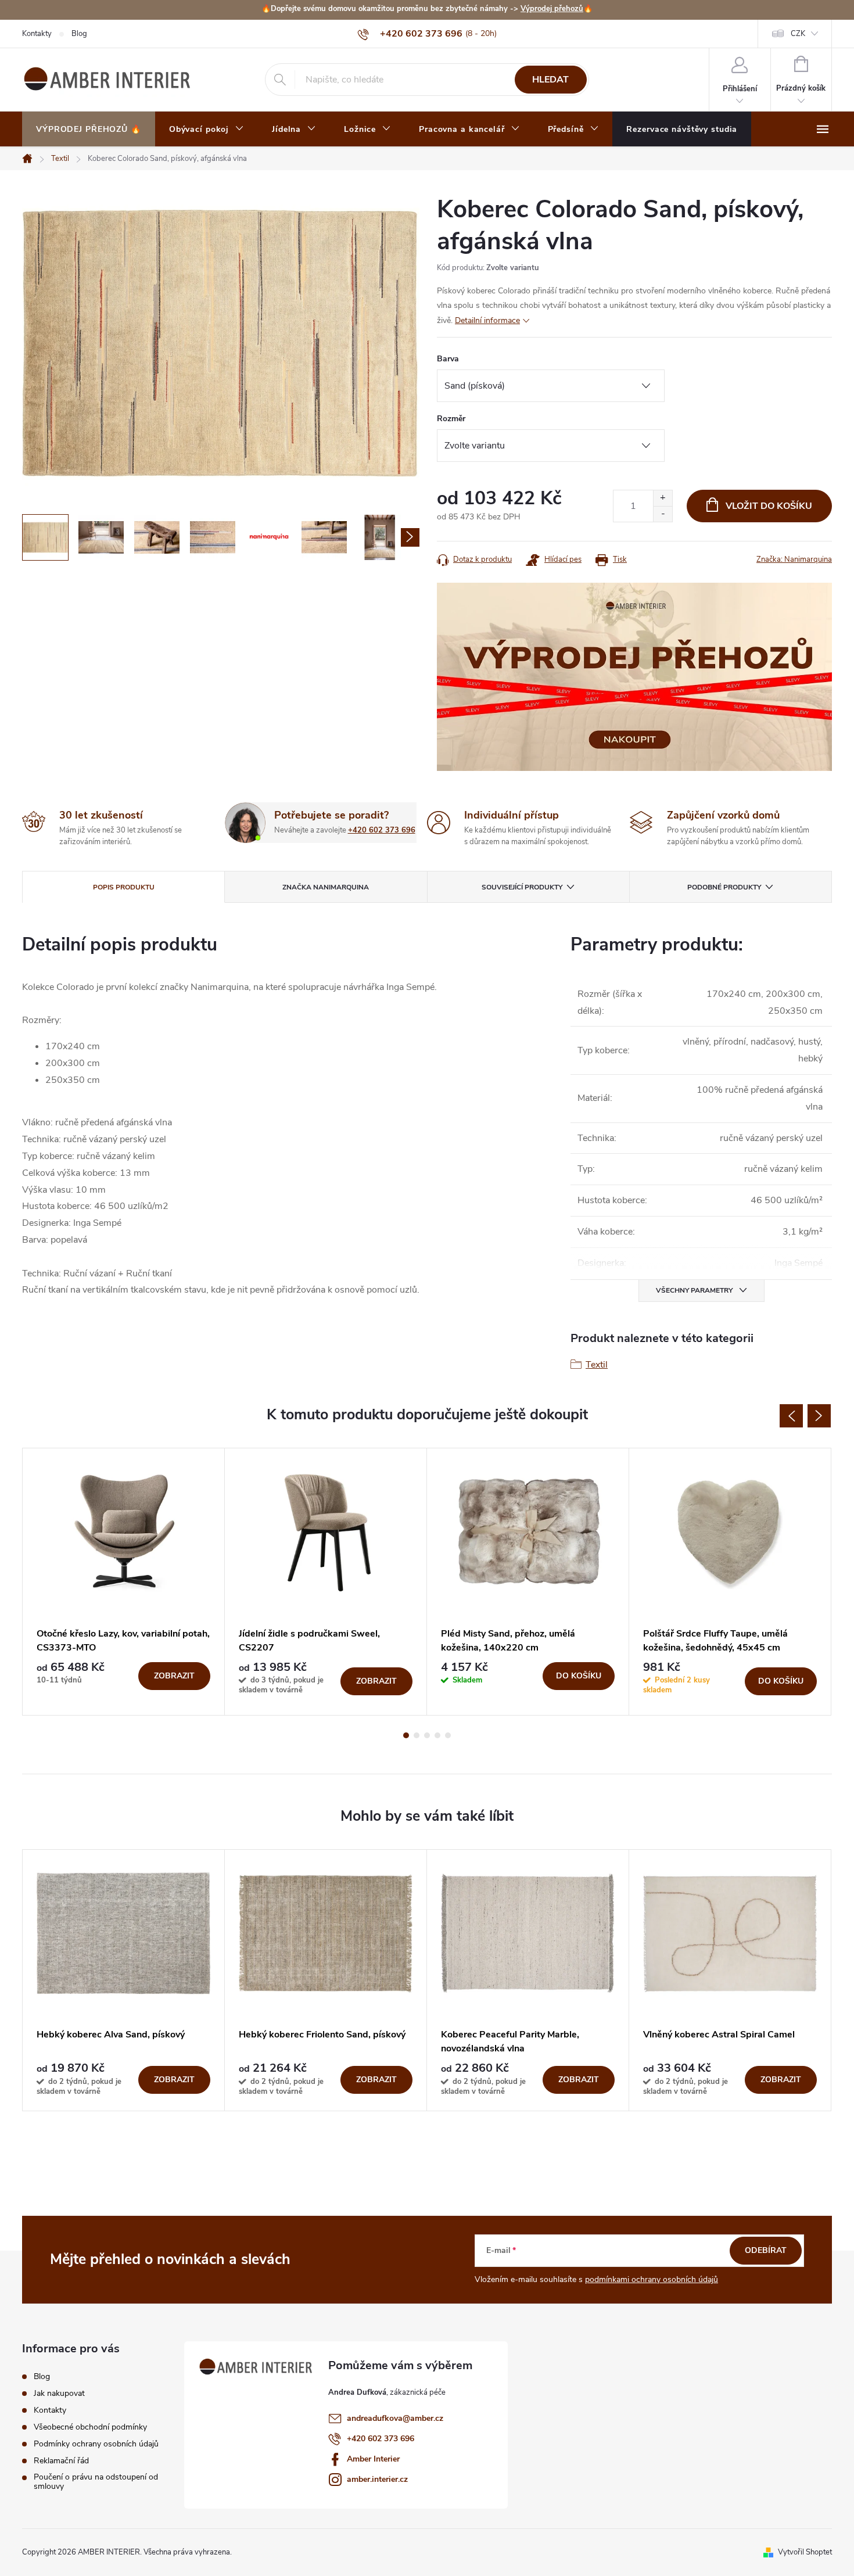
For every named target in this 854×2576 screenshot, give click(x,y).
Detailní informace (487, 320)
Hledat (550, 80)
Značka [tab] (326, 887)
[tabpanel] (124, 1582)
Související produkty (522, 887)
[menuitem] (89, 130)
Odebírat (766, 2250)
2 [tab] (417, 1735)
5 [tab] (448, 1735)
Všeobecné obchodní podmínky (90, 2427)
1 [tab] (406, 1735)
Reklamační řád (61, 2461)
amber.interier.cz (377, 2479)
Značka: (794, 559)
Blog (79, 34)
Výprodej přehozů (552, 9)
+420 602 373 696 (382, 830)
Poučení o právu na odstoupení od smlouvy (96, 2482)
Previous (791, 1416)
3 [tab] (427, 1735)
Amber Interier (373, 2459)
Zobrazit (174, 1676)
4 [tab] (437, 1735)
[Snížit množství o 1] (663, 514)
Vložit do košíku (769, 506)
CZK (798, 34)
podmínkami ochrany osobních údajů (652, 2279)
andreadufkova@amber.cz (395, 2418)
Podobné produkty (724, 887)
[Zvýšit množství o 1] (663, 498)
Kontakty (37, 34)
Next (819, 1416)
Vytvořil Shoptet (805, 2552)
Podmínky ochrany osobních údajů (96, 2444)
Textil (597, 1365)
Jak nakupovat (59, 2394)
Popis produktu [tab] (124, 887)
